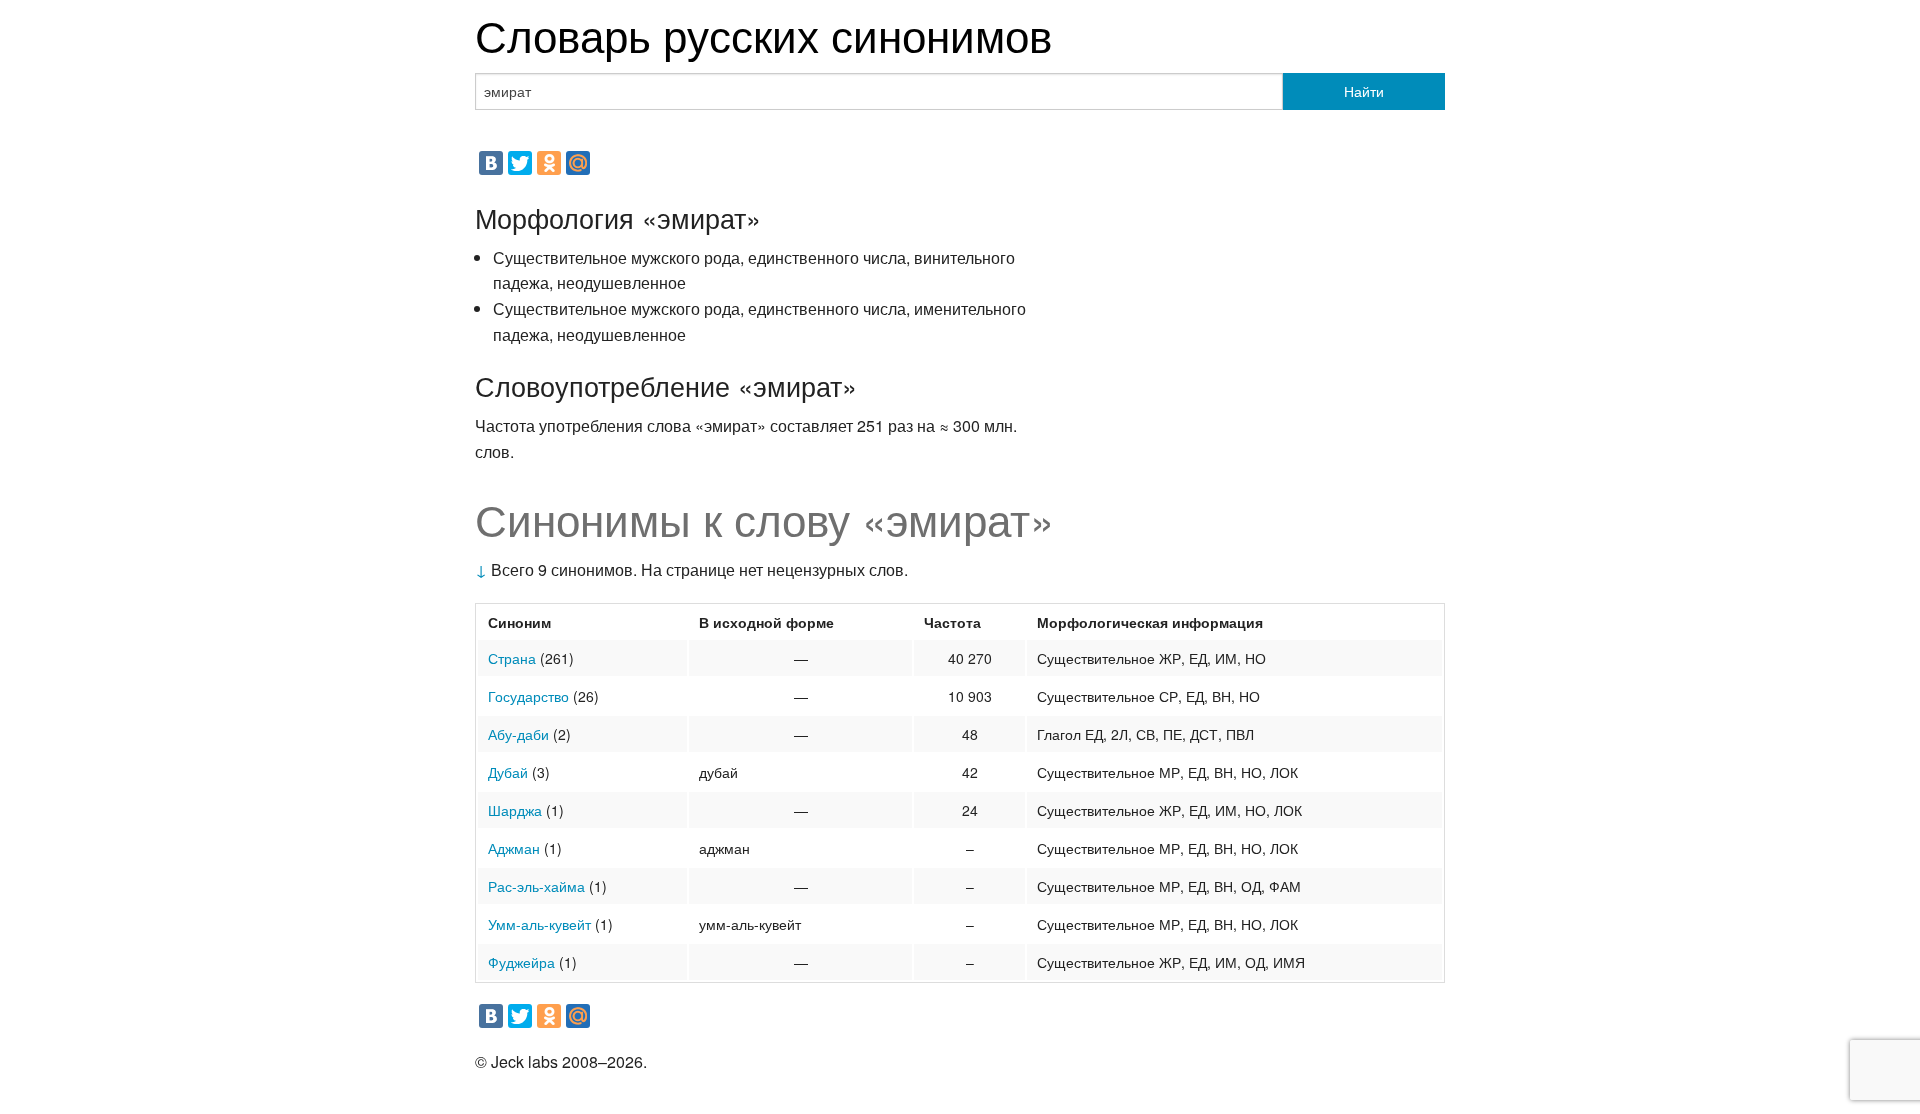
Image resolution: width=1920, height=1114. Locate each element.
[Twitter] (520, 163)
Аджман (514, 848)
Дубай (508, 772)
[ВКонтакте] (491, 163)
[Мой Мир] (578, 163)
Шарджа (515, 810)
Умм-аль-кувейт (539, 924)
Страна (512, 658)
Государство (528, 696)
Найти (1364, 91)
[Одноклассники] (549, 163)
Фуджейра (521, 962)
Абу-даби (518, 734)
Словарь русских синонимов (763, 33)
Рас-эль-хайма (536, 886)
